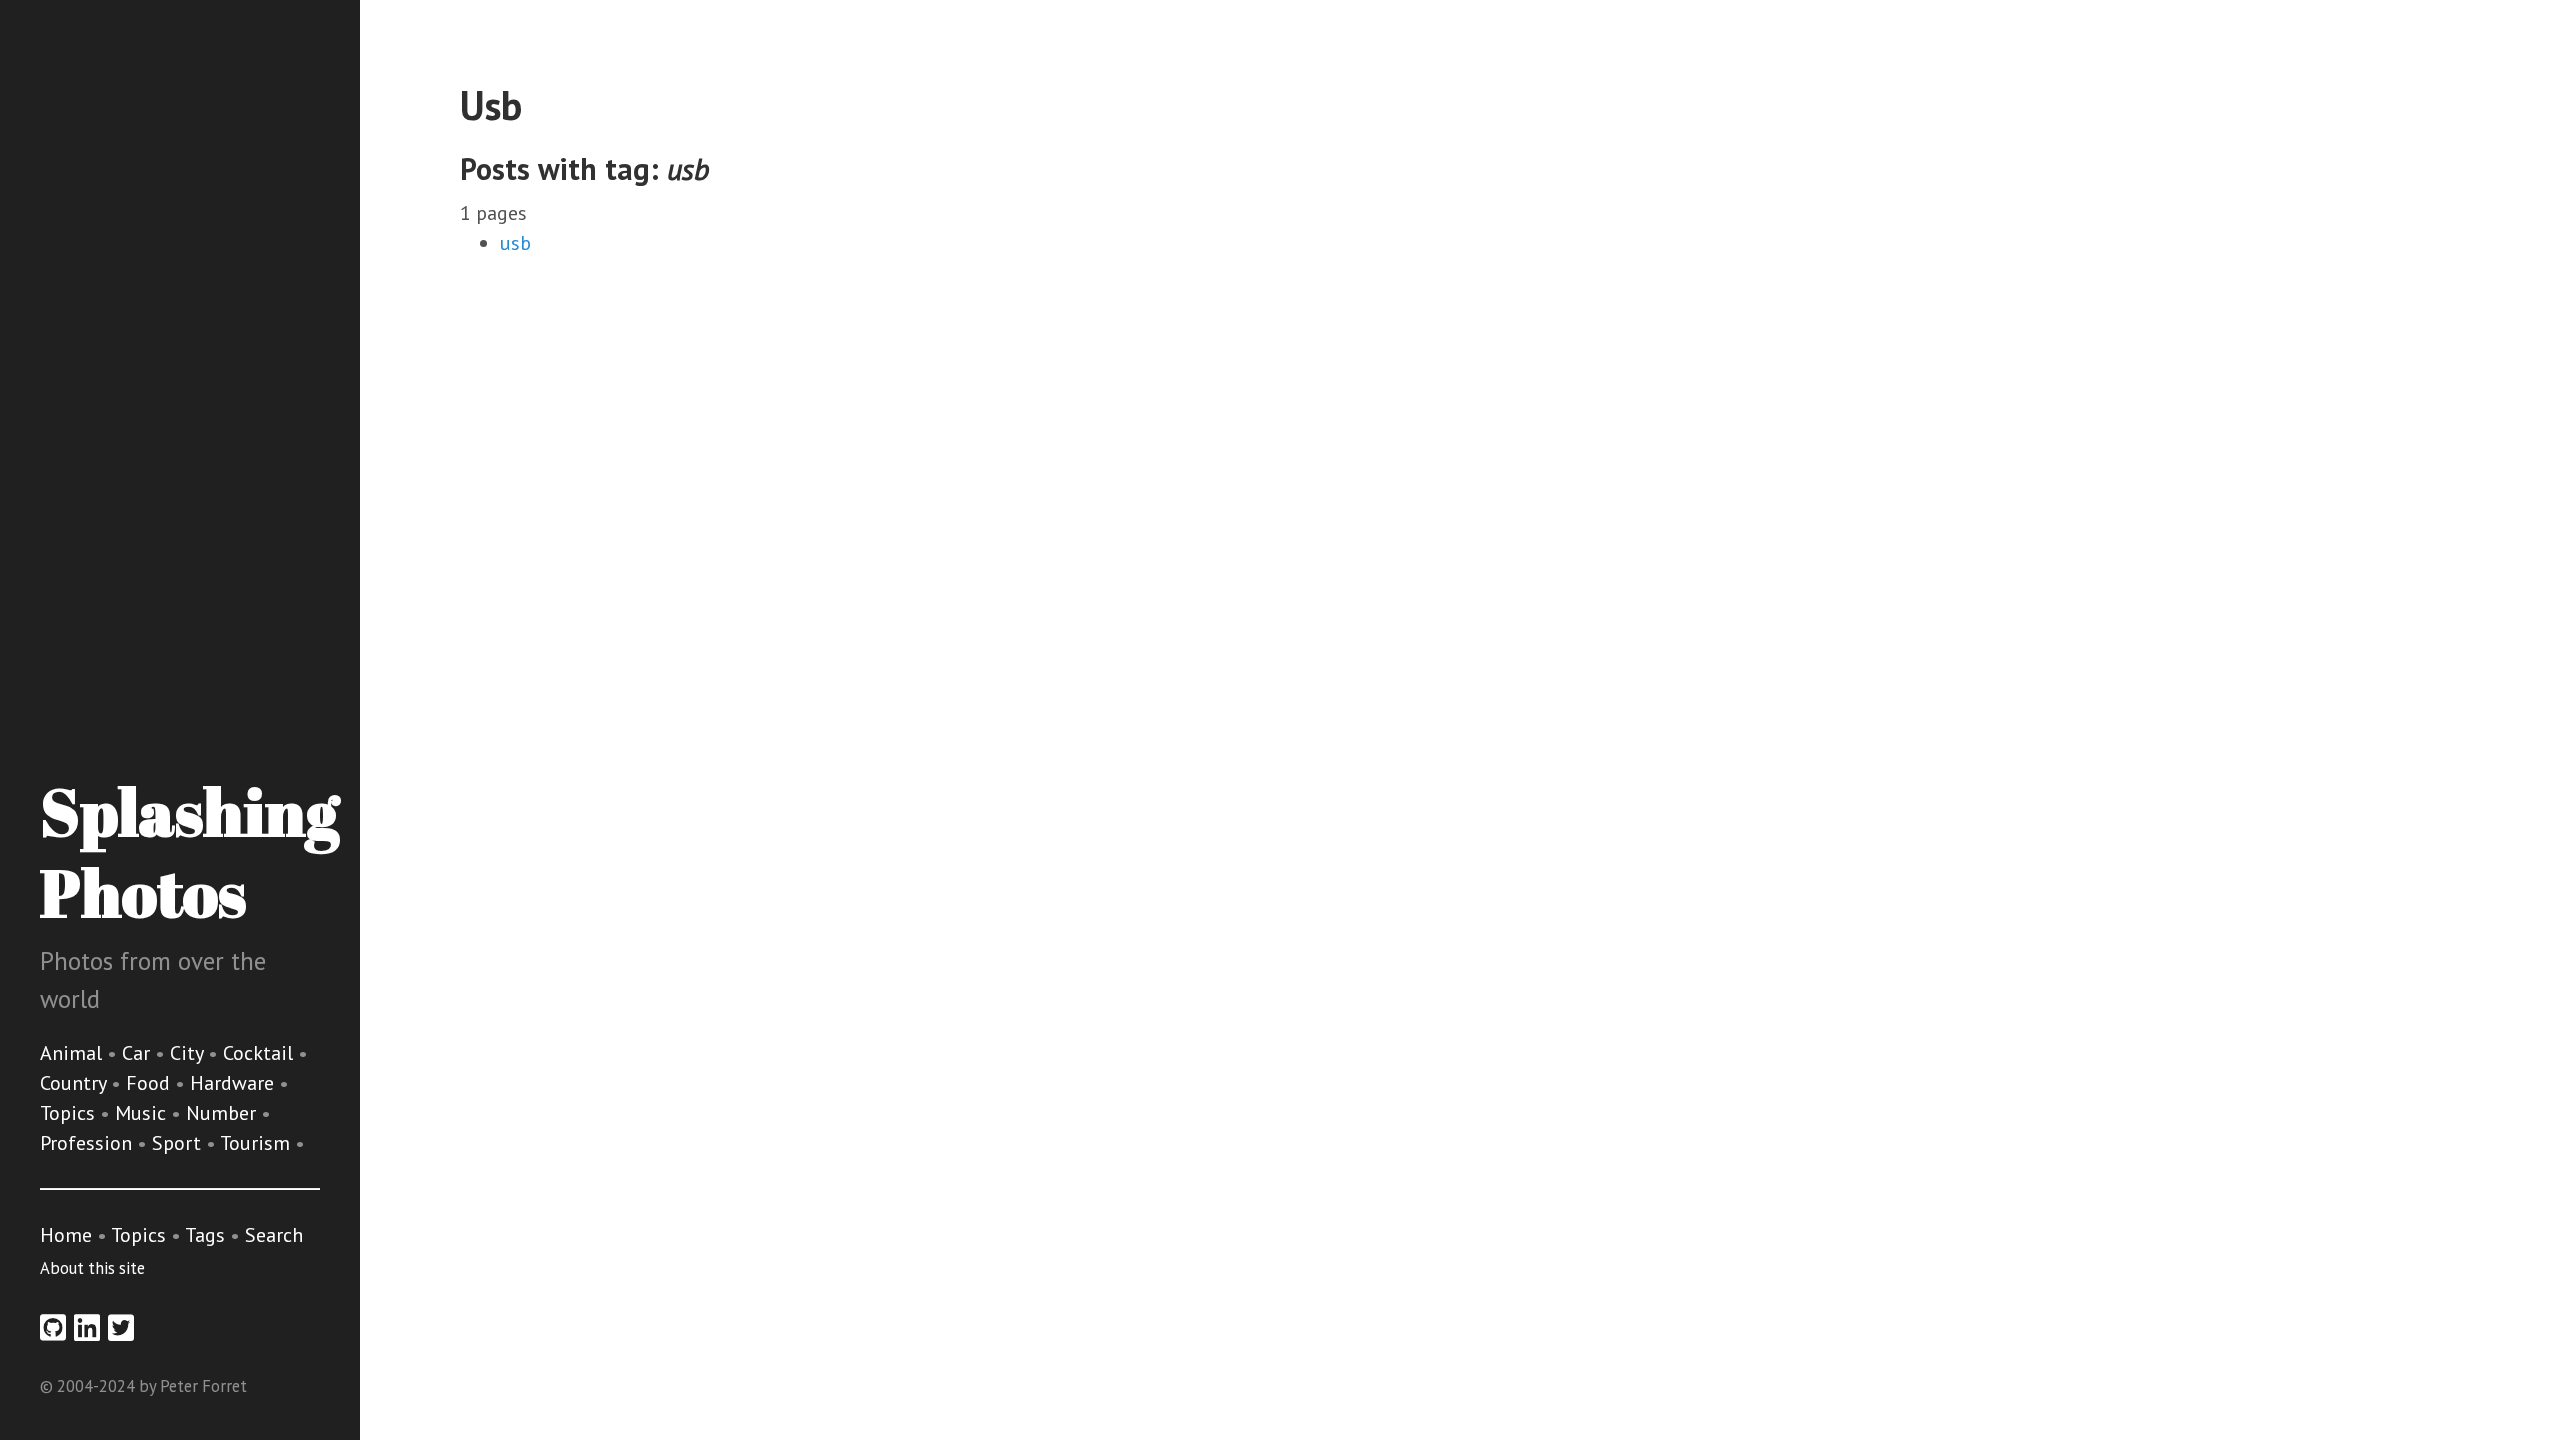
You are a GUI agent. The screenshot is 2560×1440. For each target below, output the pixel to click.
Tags (205, 1235)
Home (66, 1235)
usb (515, 243)
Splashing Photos (189, 851)
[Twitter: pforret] (121, 1327)
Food (150, 1083)
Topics (70, 1113)
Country (75, 1083)
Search (274, 1235)
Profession (88, 1143)
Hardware (234, 1083)
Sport (179, 1143)
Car (138, 1053)
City (189, 1053)
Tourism (257, 1143)
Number (223, 1113)
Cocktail (260, 1053)
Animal (73, 1053)
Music (143, 1113)
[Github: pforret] (53, 1327)
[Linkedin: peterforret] (87, 1327)
